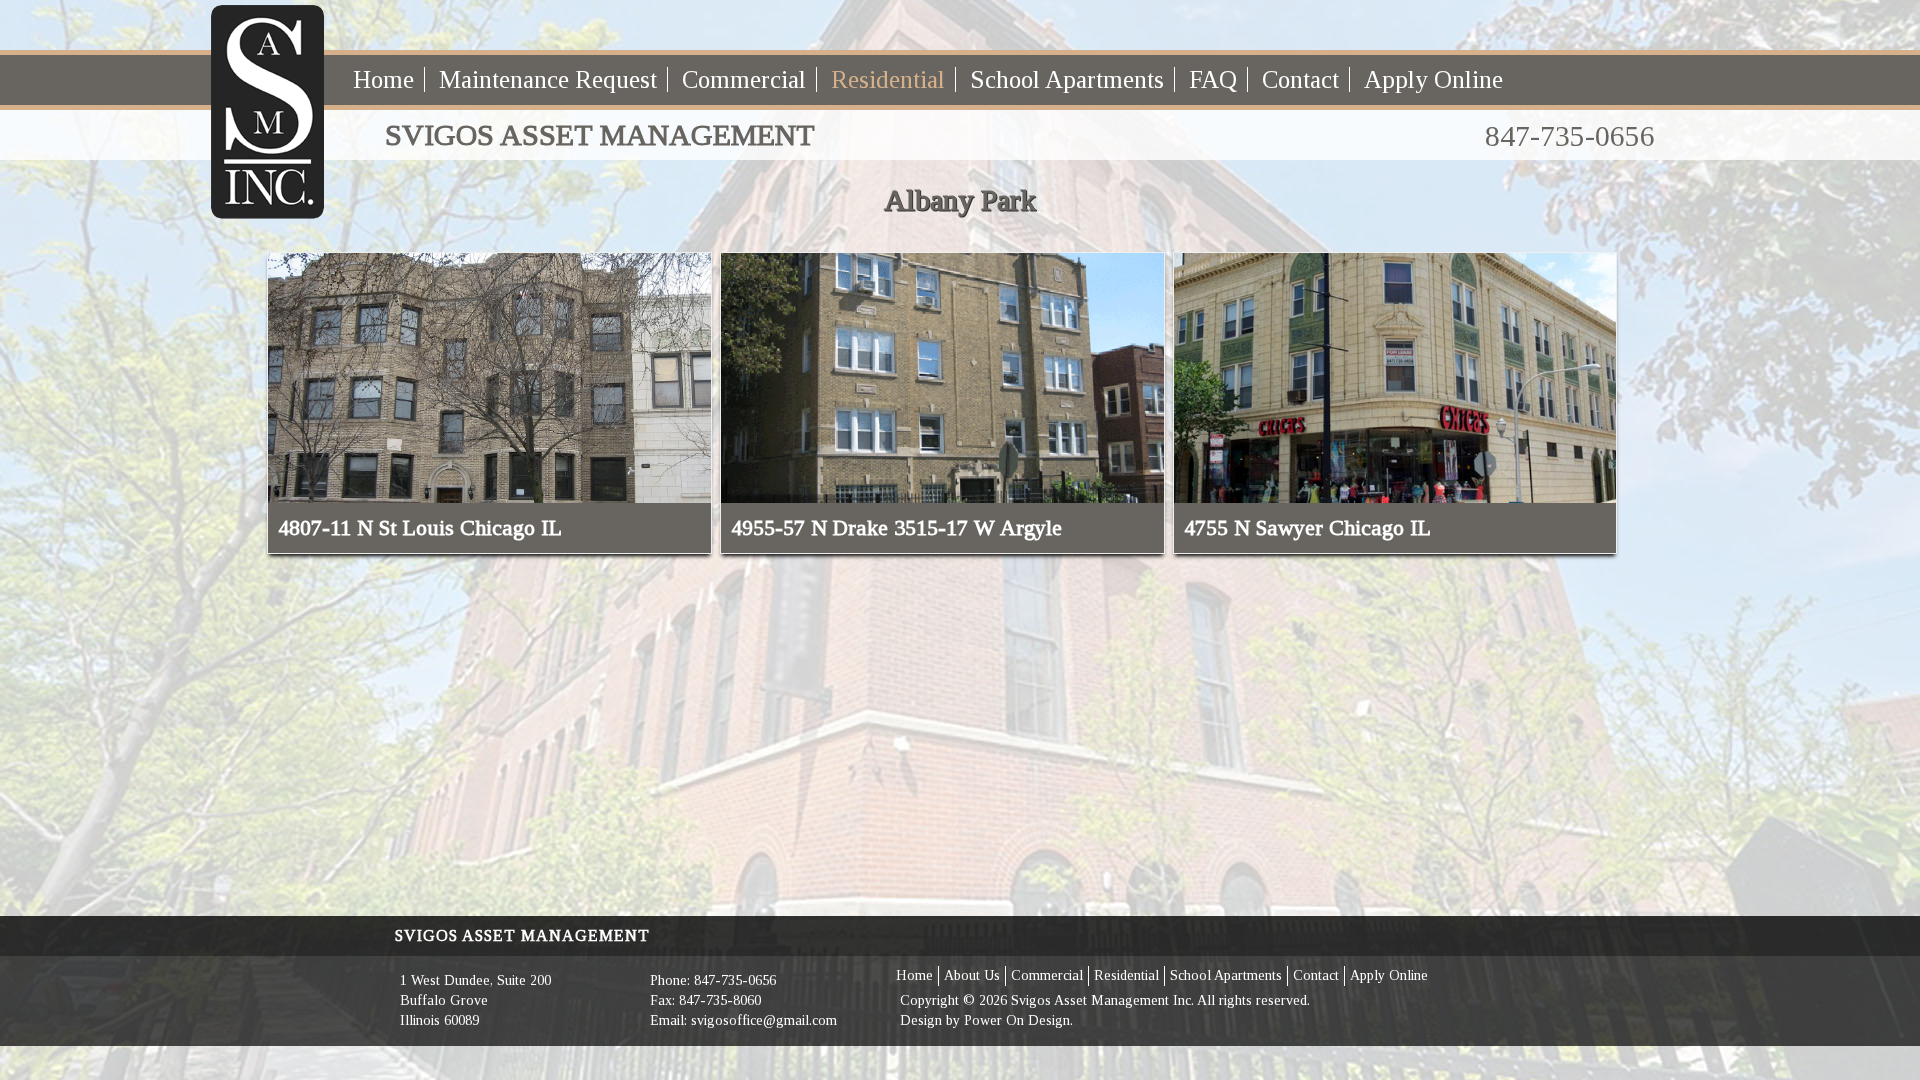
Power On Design (1017, 1020)
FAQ (1213, 79)
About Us (972, 975)
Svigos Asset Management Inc (1101, 1000)
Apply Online (1433, 79)
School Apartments (1067, 79)
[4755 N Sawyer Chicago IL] (1395, 378)
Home (383, 79)
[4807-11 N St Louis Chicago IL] (489, 378)
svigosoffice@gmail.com (764, 1020)
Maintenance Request (548, 79)
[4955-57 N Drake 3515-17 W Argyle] (942, 378)
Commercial (744, 79)
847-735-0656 (1570, 135)
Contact (1300, 79)
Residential (888, 79)
